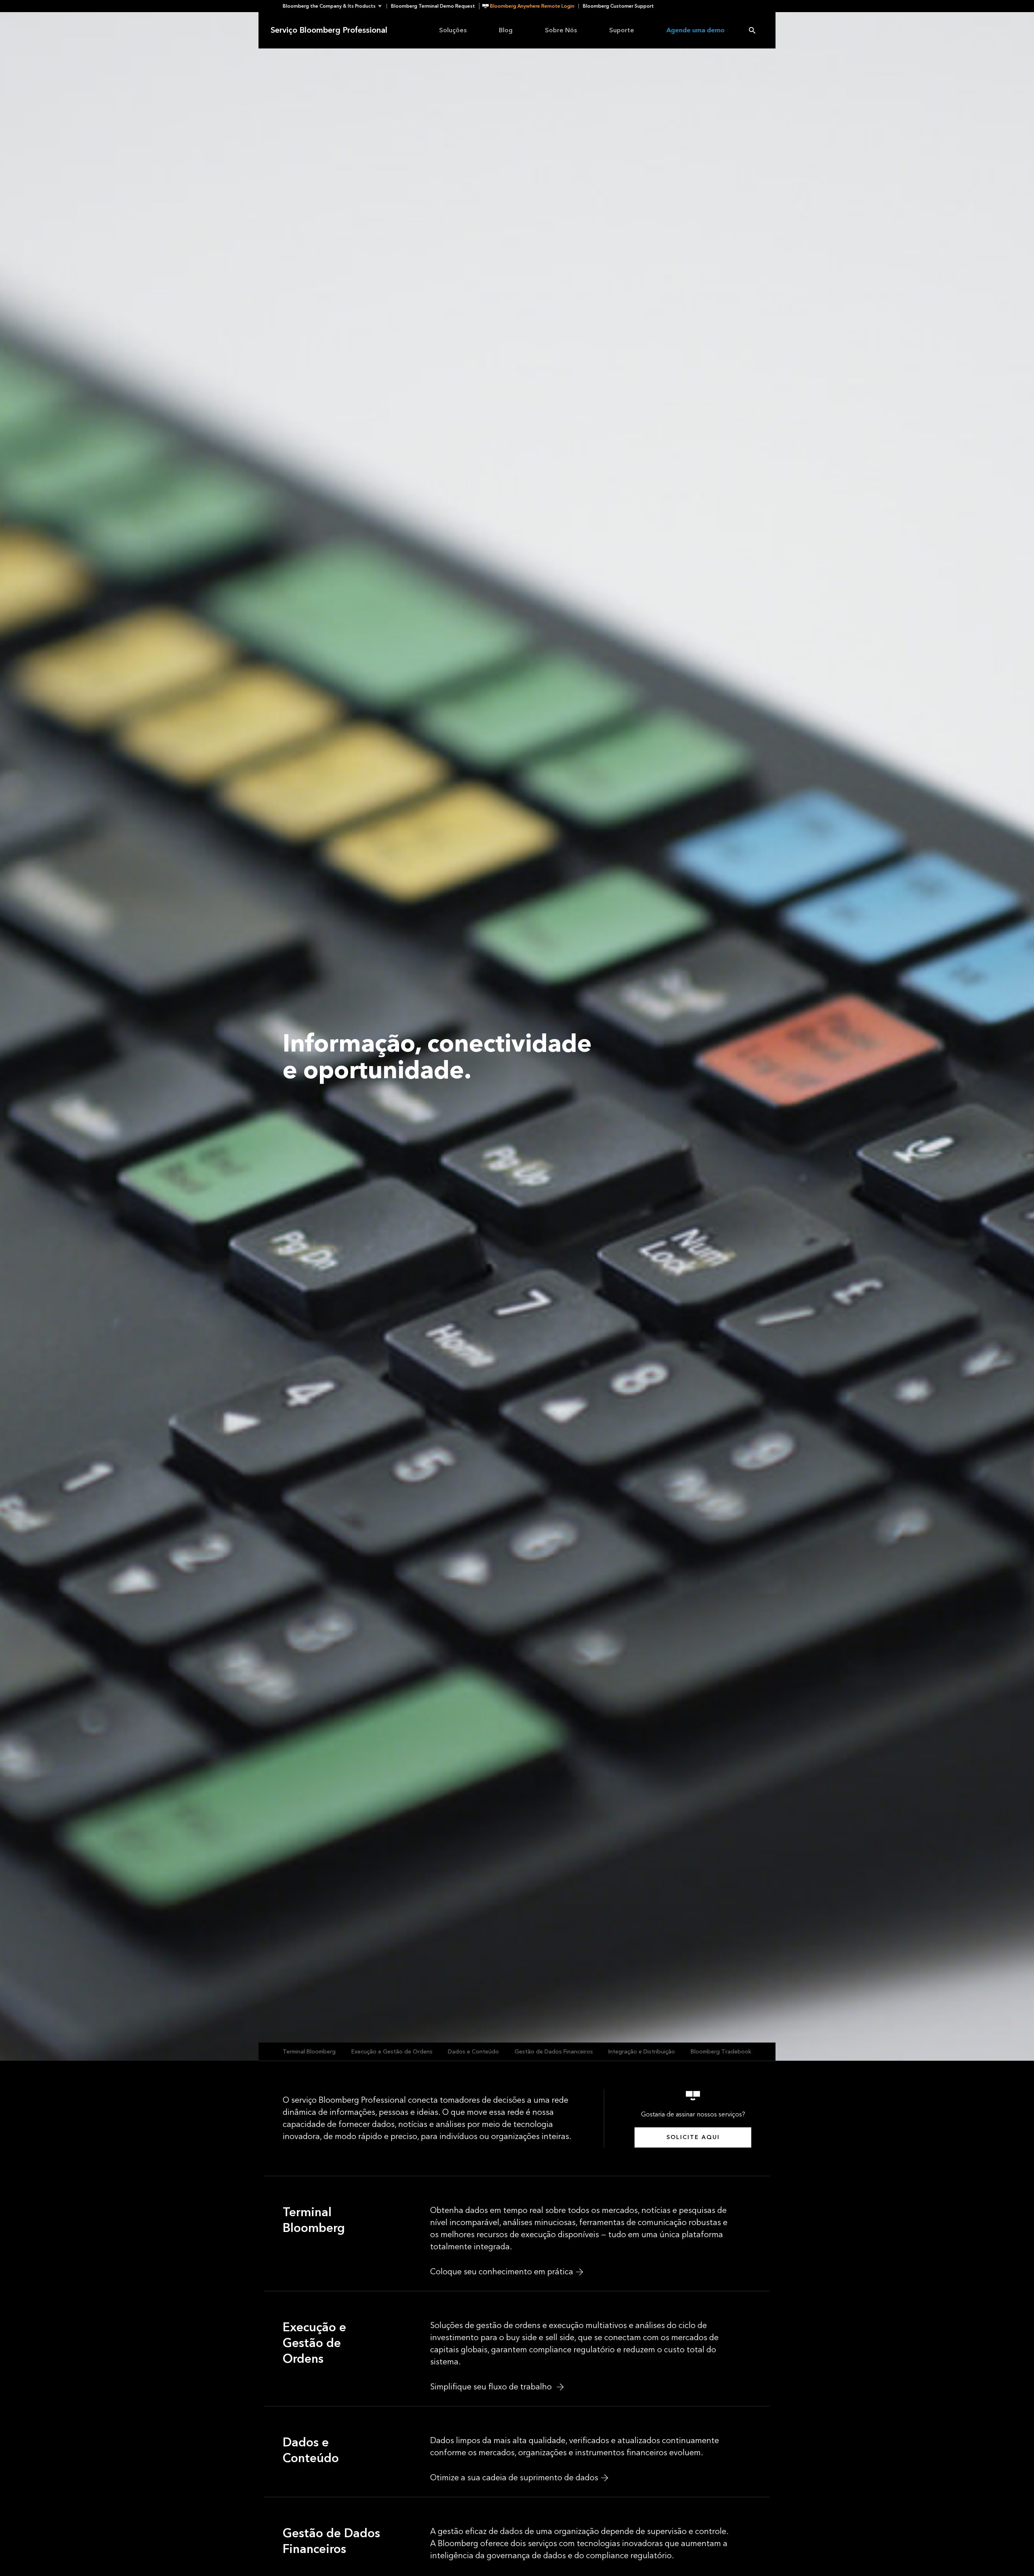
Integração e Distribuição (642, 2052)
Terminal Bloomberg (309, 2052)
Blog (506, 30)
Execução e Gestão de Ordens (392, 2052)
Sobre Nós (561, 30)
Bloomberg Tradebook (721, 2052)
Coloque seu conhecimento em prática (502, 2272)
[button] (335, 6)
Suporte (622, 30)
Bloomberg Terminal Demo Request (433, 6)
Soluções (453, 30)
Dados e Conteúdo (473, 2052)
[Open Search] (752, 30)
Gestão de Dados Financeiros (554, 2052)
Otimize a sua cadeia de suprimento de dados (514, 2478)
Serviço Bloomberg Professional (329, 30)
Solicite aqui (693, 2137)
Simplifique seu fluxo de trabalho (492, 2387)
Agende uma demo (696, 30)
